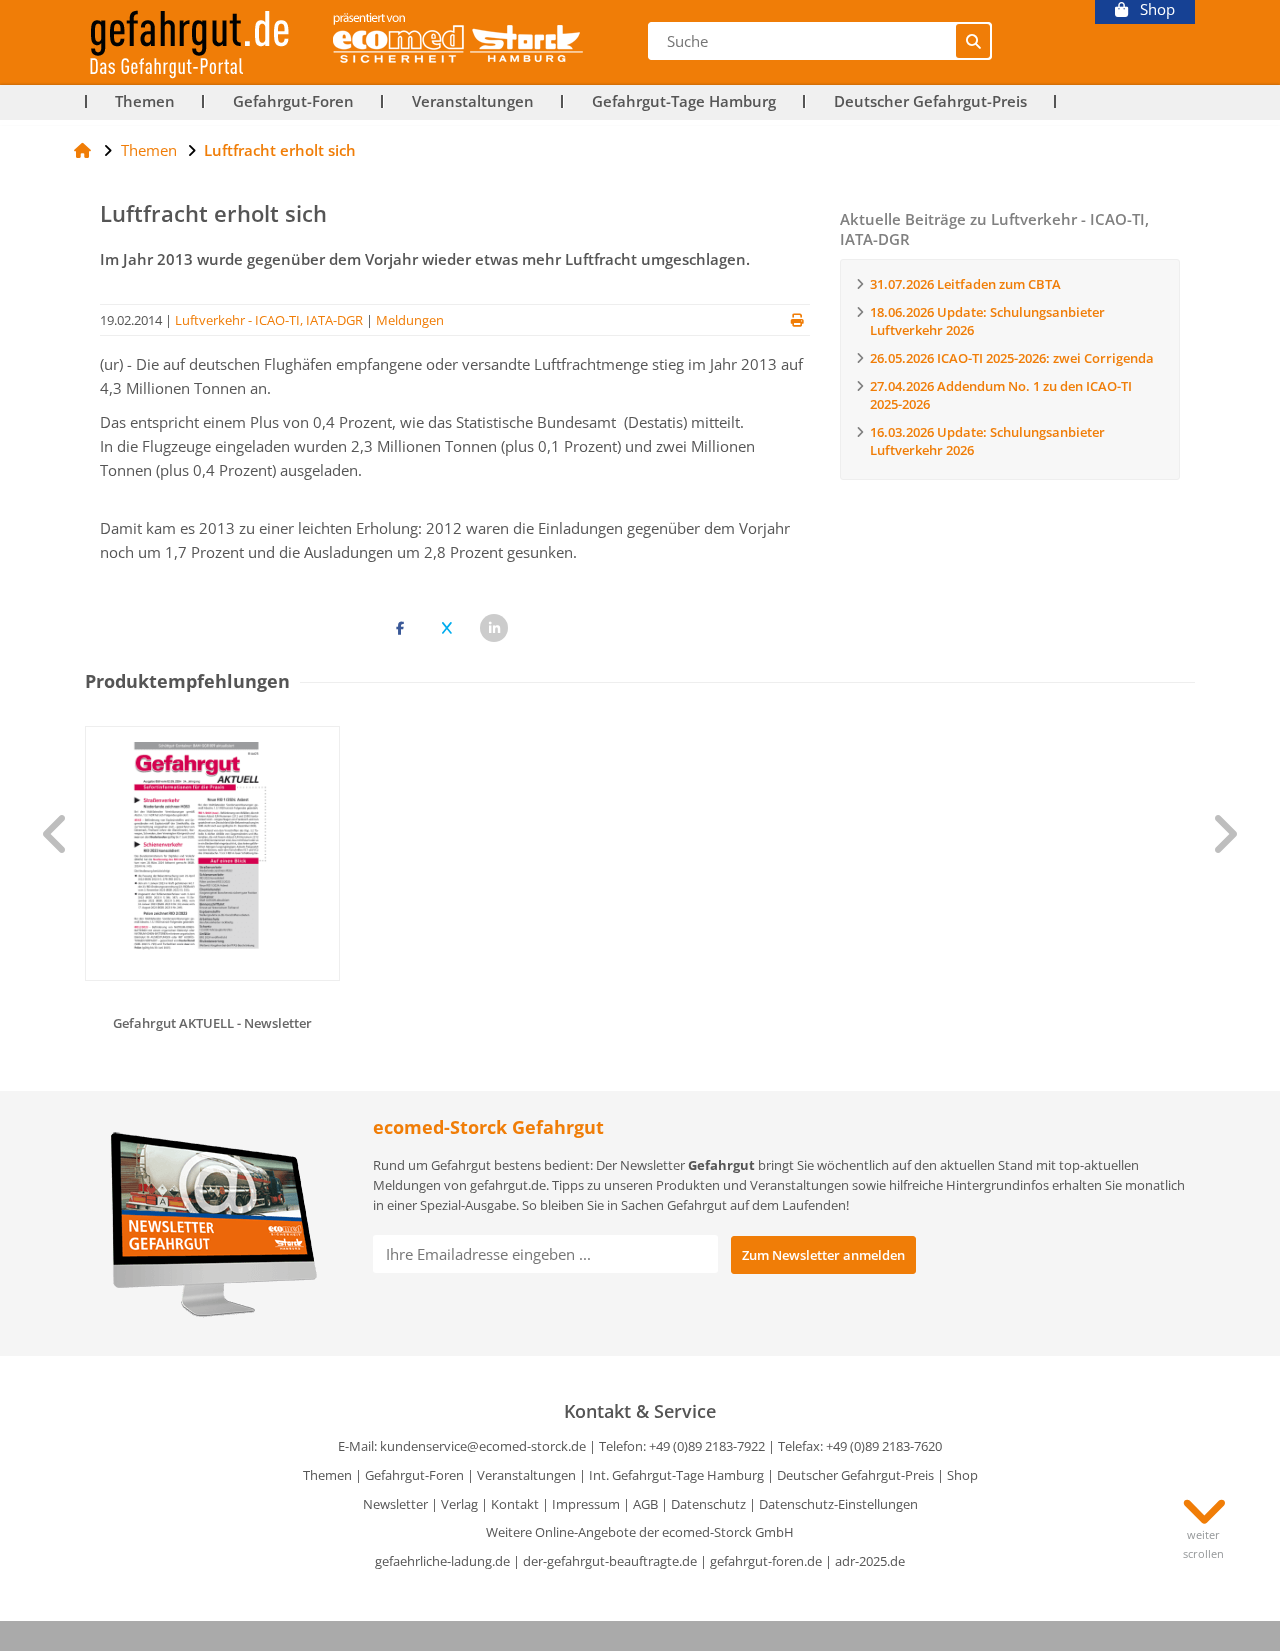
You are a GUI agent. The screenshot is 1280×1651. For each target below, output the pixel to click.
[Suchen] (973, 41)
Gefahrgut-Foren (293, 101)
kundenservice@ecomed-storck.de (483, 1446)
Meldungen (410, 320)
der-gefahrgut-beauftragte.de (610, 1561)
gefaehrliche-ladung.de (442, 1561)
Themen (145, 101)
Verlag (459, 1504)
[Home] (82, 150)
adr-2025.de (870, 1561)
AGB (645, 1504)
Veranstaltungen (473, 101)
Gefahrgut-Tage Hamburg (684, 101)
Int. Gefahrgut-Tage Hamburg (676, 1475)
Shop (1151, 9)
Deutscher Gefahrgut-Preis (930, 101)
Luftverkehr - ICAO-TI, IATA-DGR (269, 320)
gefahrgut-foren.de (766, 1561)
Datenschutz (708, 1504)
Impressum (586, 1504)
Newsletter (395, 1504)
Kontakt (515, 1504)
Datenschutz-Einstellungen (838, 1504)
